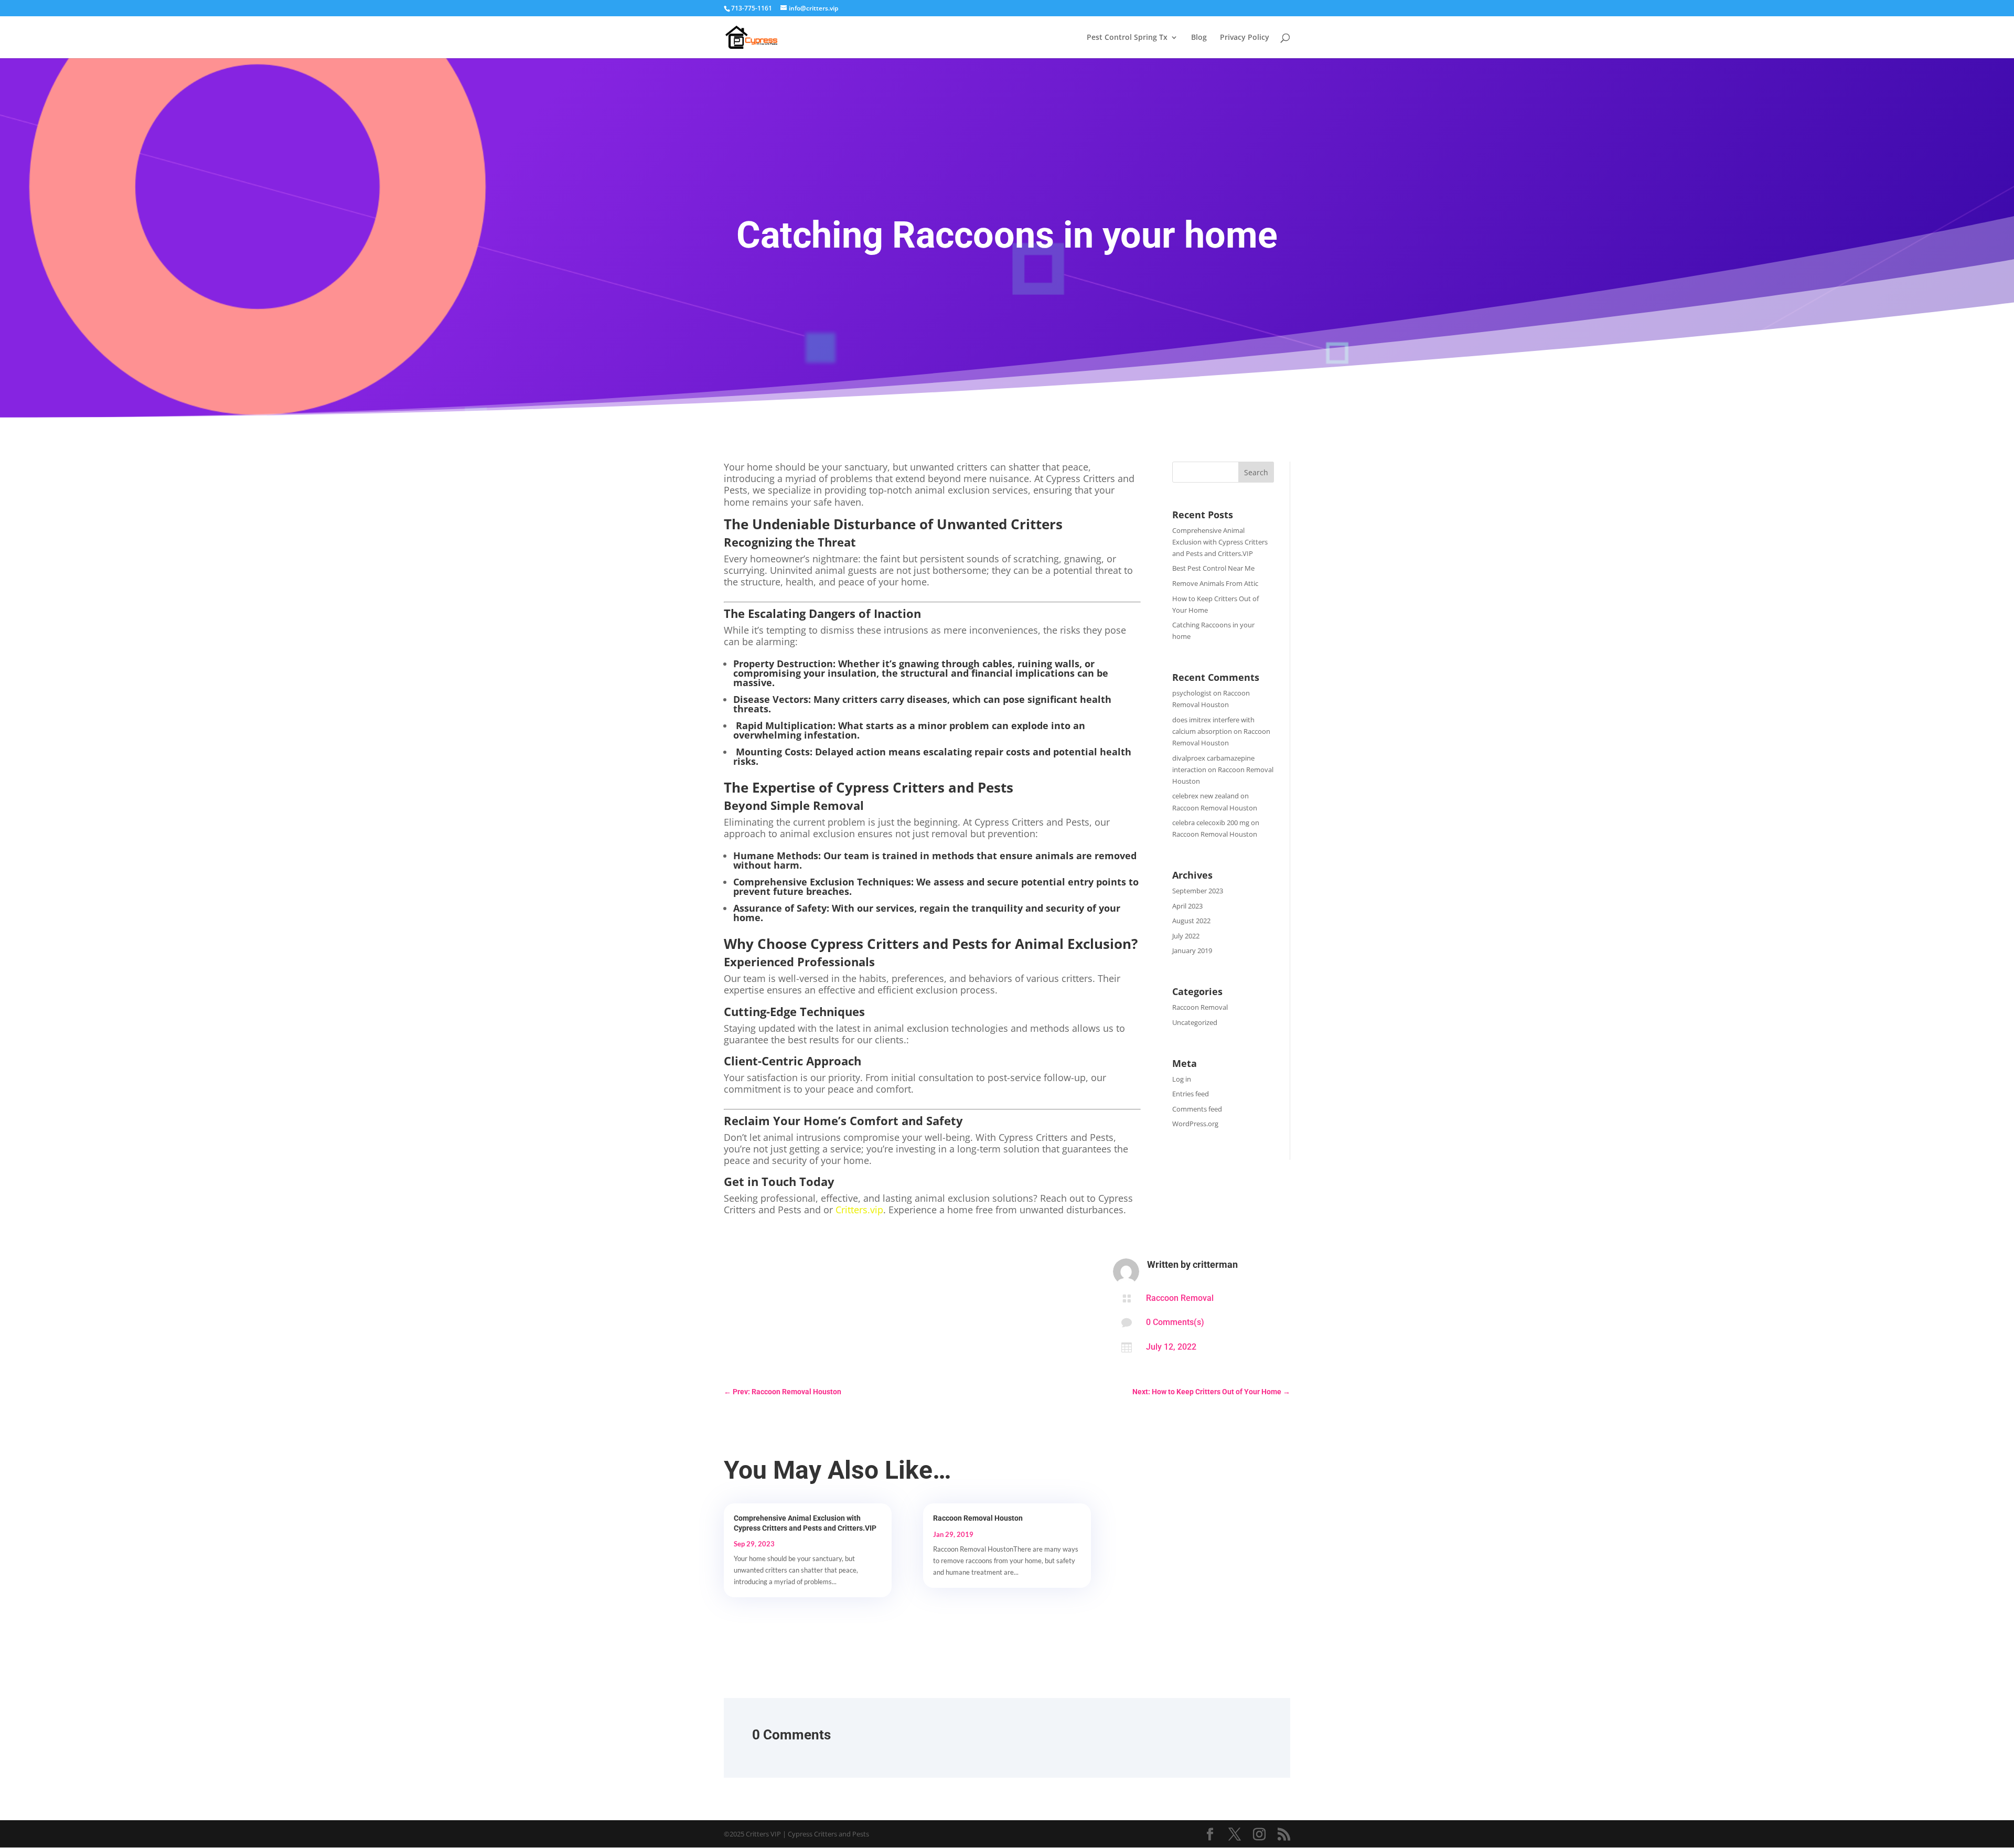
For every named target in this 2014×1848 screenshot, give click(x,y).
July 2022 (1186, 936)
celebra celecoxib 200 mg (1211, 822)
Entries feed (1191, 1094)
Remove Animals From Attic (1215, 583)
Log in (1182, 1079)
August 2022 (1191, 921)
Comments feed (1197, 1109)
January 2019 (1192, 950)
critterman (1215, 1264)
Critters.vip (859, 1210)
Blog (1199, 38)
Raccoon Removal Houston (1215, 808)
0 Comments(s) (1175, 1322)
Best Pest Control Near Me (1213, 568)
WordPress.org (1195, 1124)
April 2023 (1187, 906)
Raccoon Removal (1200, 1007)
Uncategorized (1195, 1022)
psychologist (1192, 693)
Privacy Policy (1245, 38)
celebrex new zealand (1206, 796)
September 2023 (1198, 891)
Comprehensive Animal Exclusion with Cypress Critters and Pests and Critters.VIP (1220, 542)
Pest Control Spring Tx (1127, 38)
